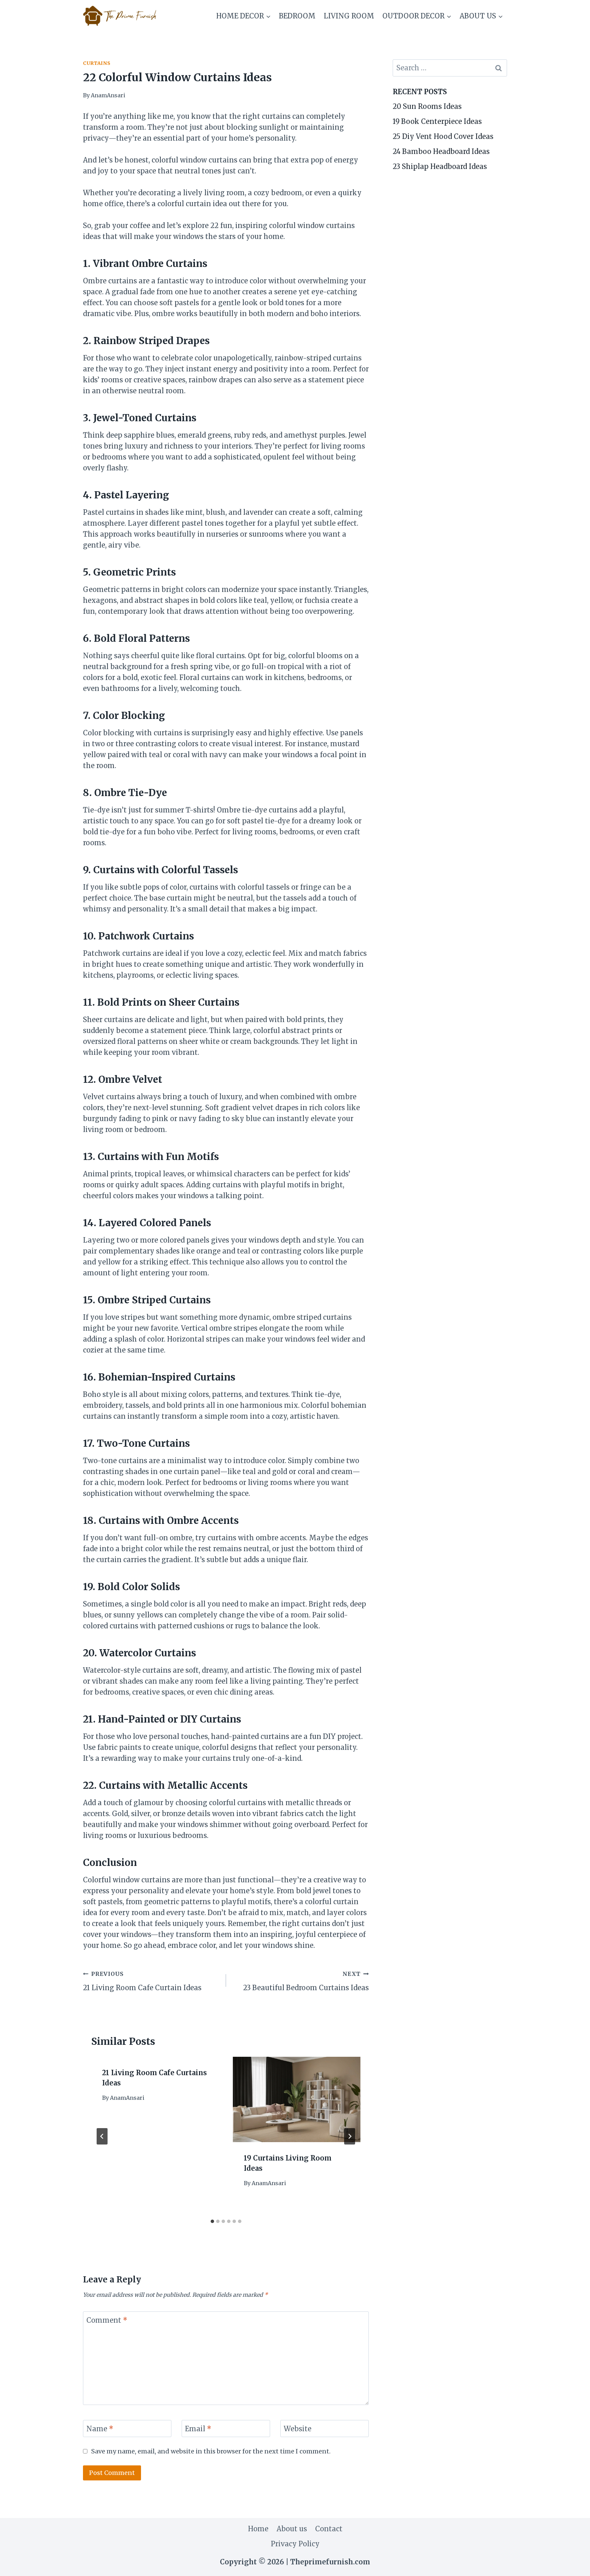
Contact (329, 2529)
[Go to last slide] (102, 2136)
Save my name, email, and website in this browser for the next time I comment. (211, 2451)
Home (258, 2529)
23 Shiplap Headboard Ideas (440, 166)
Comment (107, 2320)
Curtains (97, 63)
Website (298, 2429)
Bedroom (297, 16)
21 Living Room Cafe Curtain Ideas (142, 1981)
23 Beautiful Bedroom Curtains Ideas (306, 1981)
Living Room (349, 16)
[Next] (350, 2136)
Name (100, 2429)
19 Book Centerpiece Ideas (437, 121)
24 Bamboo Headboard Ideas (441, 151)
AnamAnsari (108, 95)
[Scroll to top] (572, 2565)
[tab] (212, 2221)
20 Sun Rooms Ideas (427, 106)
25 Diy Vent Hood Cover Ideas (443, 136)
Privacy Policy (295, 2544)
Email (198, 2429)
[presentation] (297, 2099)
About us (292, 2529)
